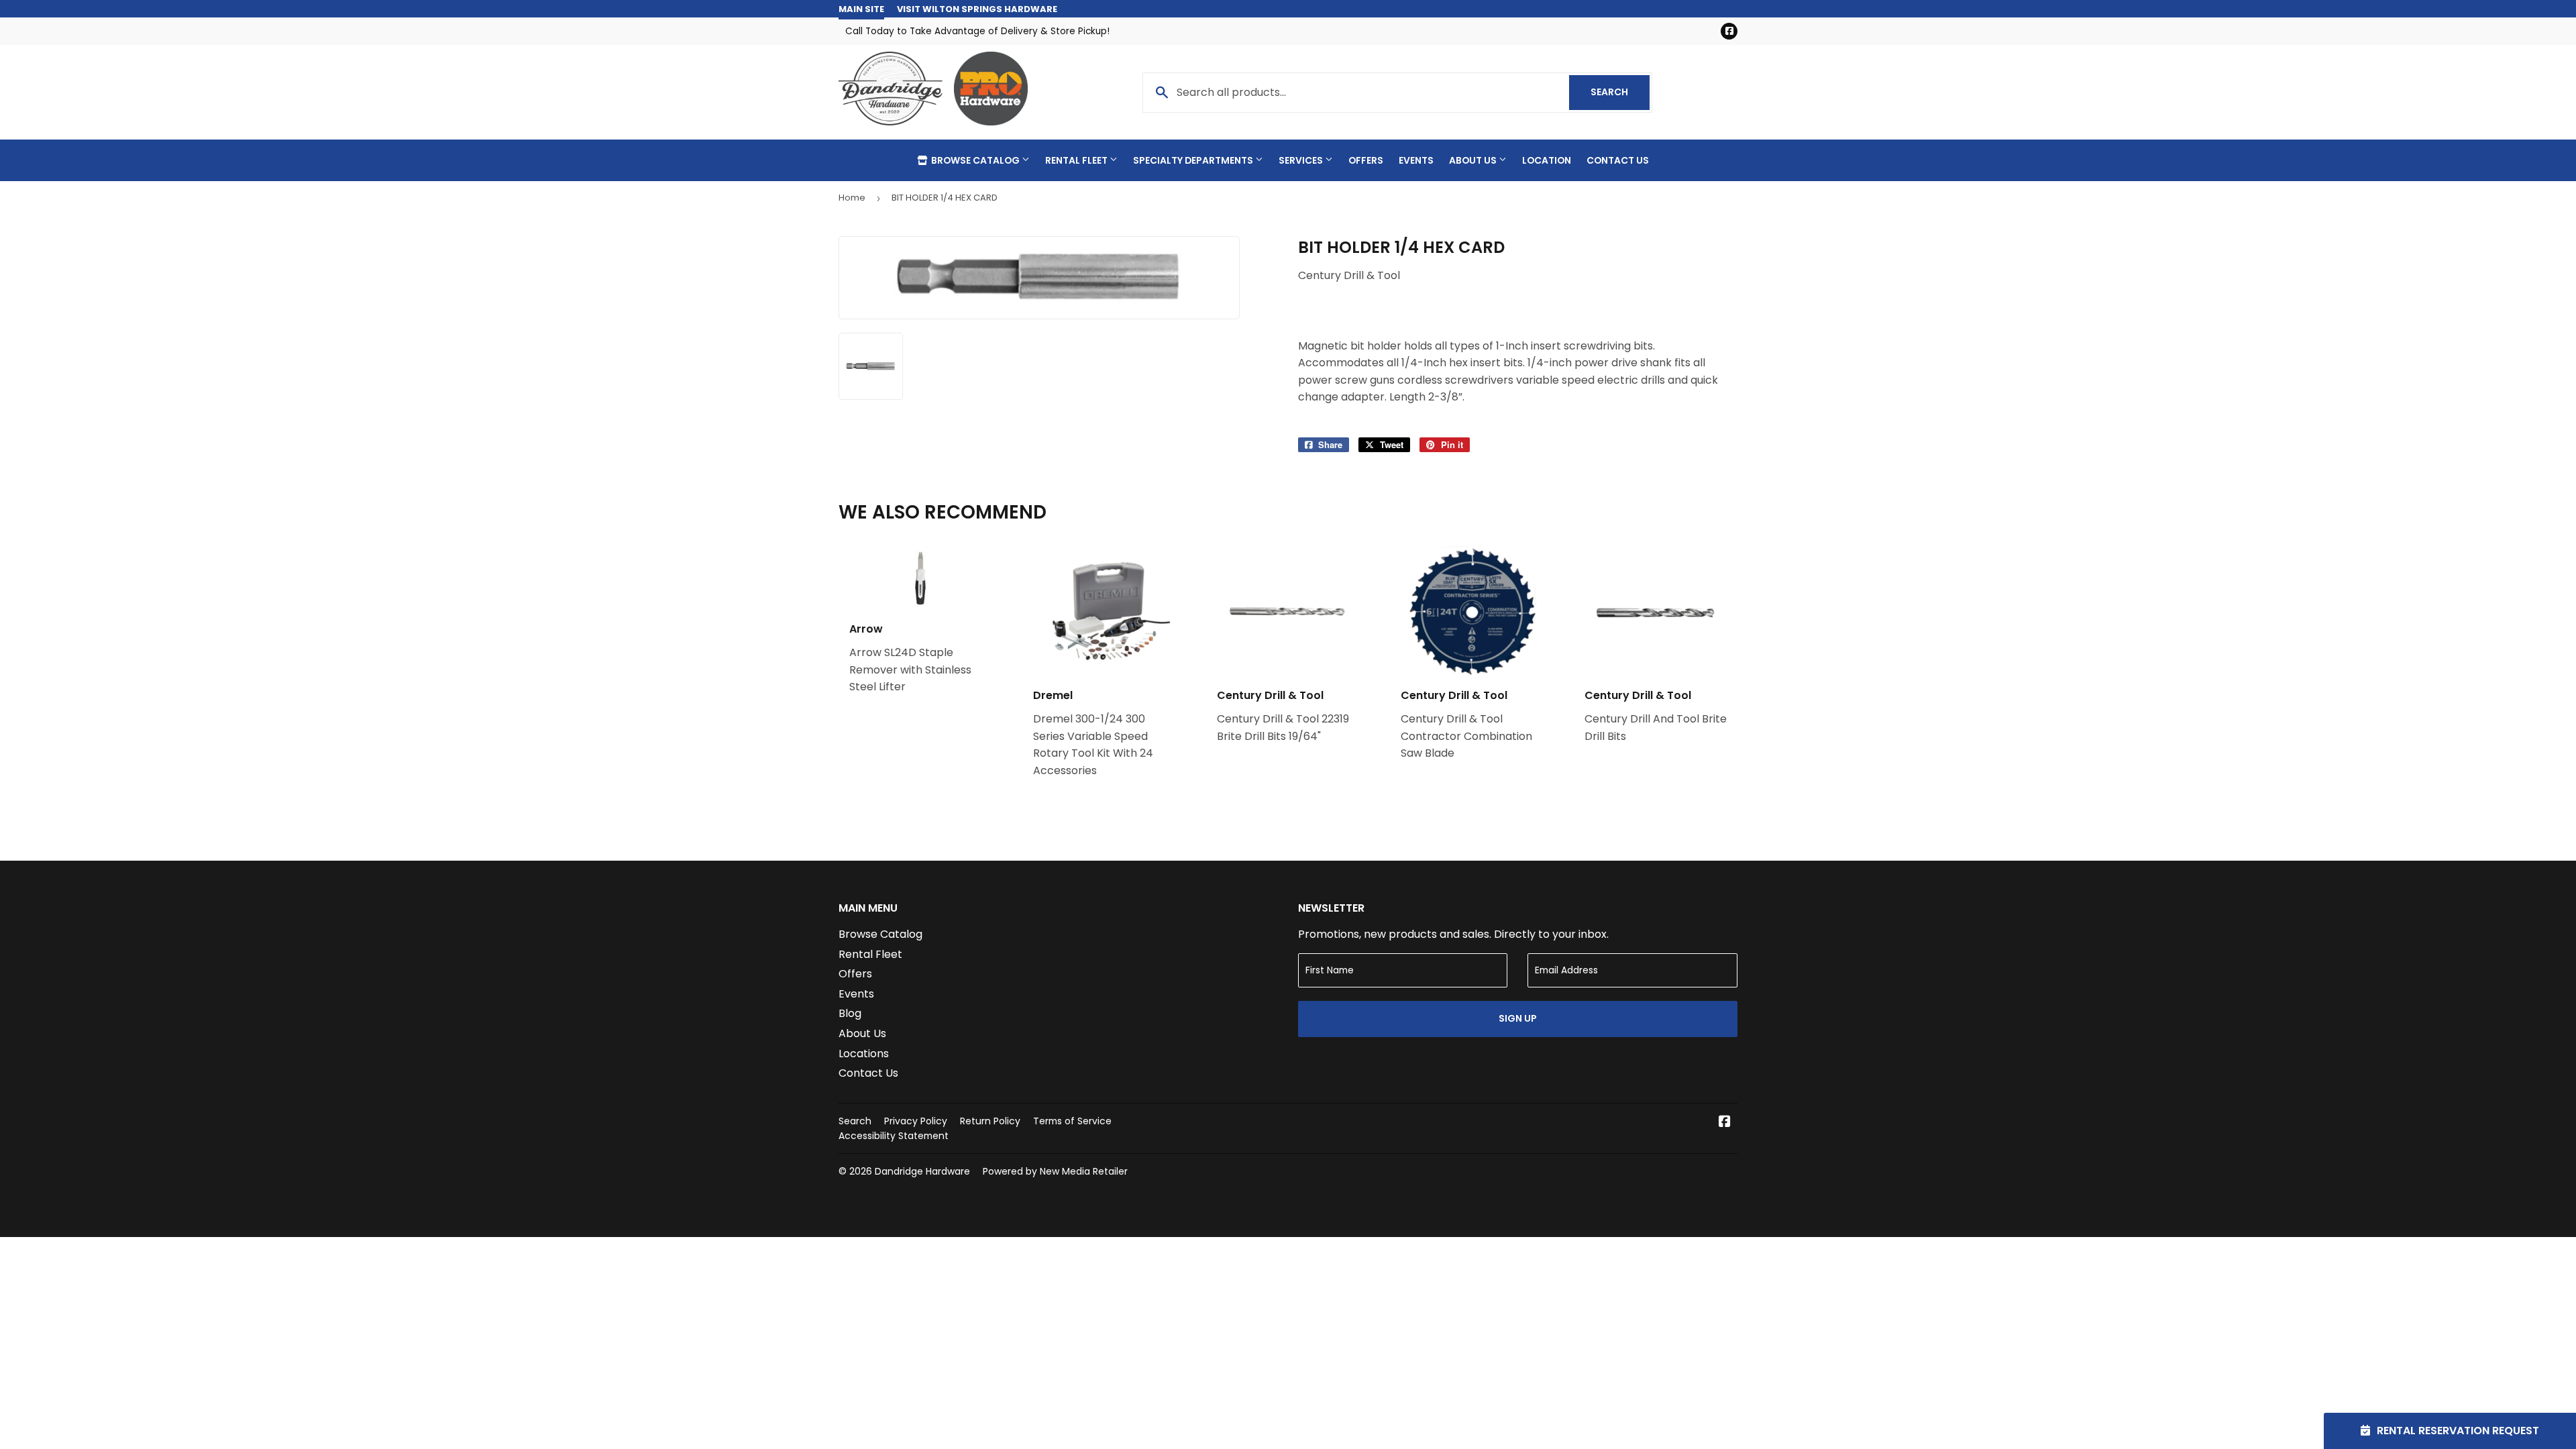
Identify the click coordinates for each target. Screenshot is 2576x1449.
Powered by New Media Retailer (1055, 1171)
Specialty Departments (1194, 160)
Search (1620, 92)
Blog (850, 1013)
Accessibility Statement (894, 1136)
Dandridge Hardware (922, 1171)
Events (1416, 160)
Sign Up (1518, 1018)
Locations (864, 1054)
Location (1547, 160)
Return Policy (990, 1121)
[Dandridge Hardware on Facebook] (1725, 1123)
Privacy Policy (916, 1121)
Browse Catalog (975, 160)
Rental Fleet (1077, 160)
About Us (1474, 160)
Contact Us (1618, 160)
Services (1302, 160)
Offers (1366, 160)
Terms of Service (1072, 1121)
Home (852, 198)
